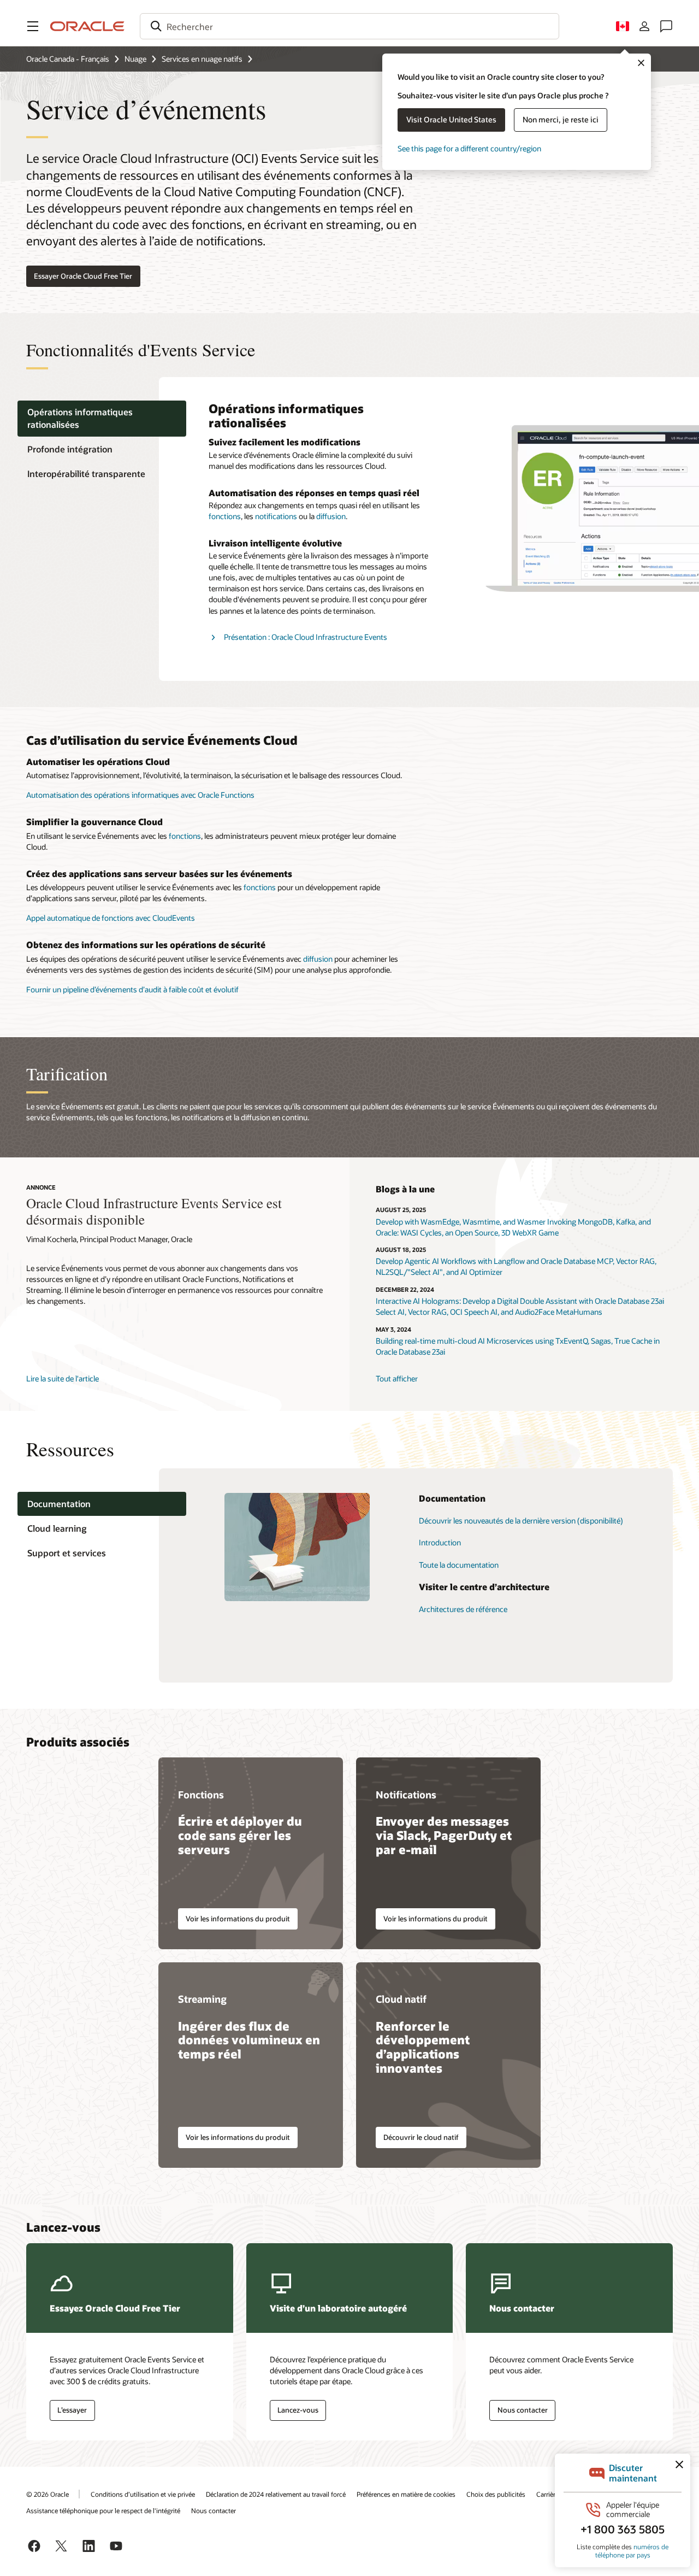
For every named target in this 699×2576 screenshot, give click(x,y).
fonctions (225, 516)
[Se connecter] (644, 26)
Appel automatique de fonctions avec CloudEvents (111, 918)
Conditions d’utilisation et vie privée (143, 2494)
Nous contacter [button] (523, 2410)
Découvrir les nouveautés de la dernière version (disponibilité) (521, 1521)
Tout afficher (397, 1378)
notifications (276, 516)
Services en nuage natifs (202, 59)
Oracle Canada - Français (68, 59)
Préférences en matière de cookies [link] (406, 2494)
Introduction (440, 1542)
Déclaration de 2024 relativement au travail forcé (276, 2494)
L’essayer (72, 2410)
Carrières (549, 2494)
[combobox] (349, 26)
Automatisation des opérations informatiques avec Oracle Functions (140, 795)
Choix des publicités (496, 2494)
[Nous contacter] (666, 26)
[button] (33, 26)
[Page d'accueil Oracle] (87, 26)
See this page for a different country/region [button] (469, 148)
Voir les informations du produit (238, 1919)
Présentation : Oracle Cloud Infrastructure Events (306, 637)
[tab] (102, 419)
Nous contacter (214, 2510)
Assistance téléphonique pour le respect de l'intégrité (103, 2510)
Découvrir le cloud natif (421, 2137)
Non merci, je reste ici (561, 119)
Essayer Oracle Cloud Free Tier (83, 276)
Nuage (135, 59)
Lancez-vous (298, 2410)
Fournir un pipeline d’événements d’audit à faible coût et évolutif (132, 989)
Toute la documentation (459, 1565)
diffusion (331, 516)
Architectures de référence (463, 1609)
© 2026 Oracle (48, 2494)
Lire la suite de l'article (63, 1378)
